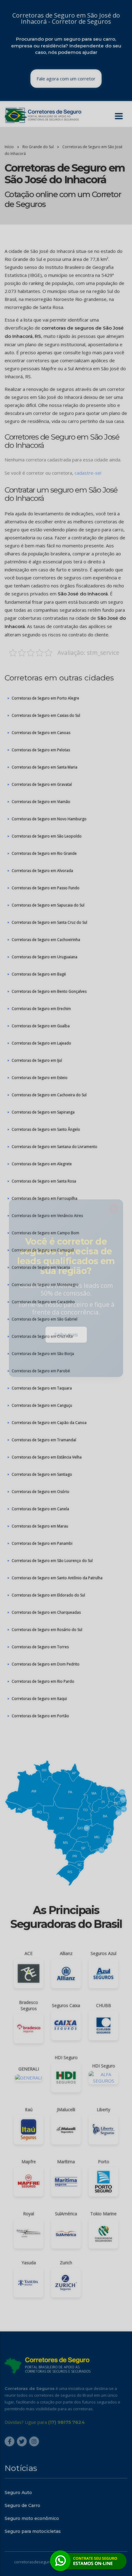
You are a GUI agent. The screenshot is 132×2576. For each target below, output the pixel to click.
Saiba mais (66, 1336)
